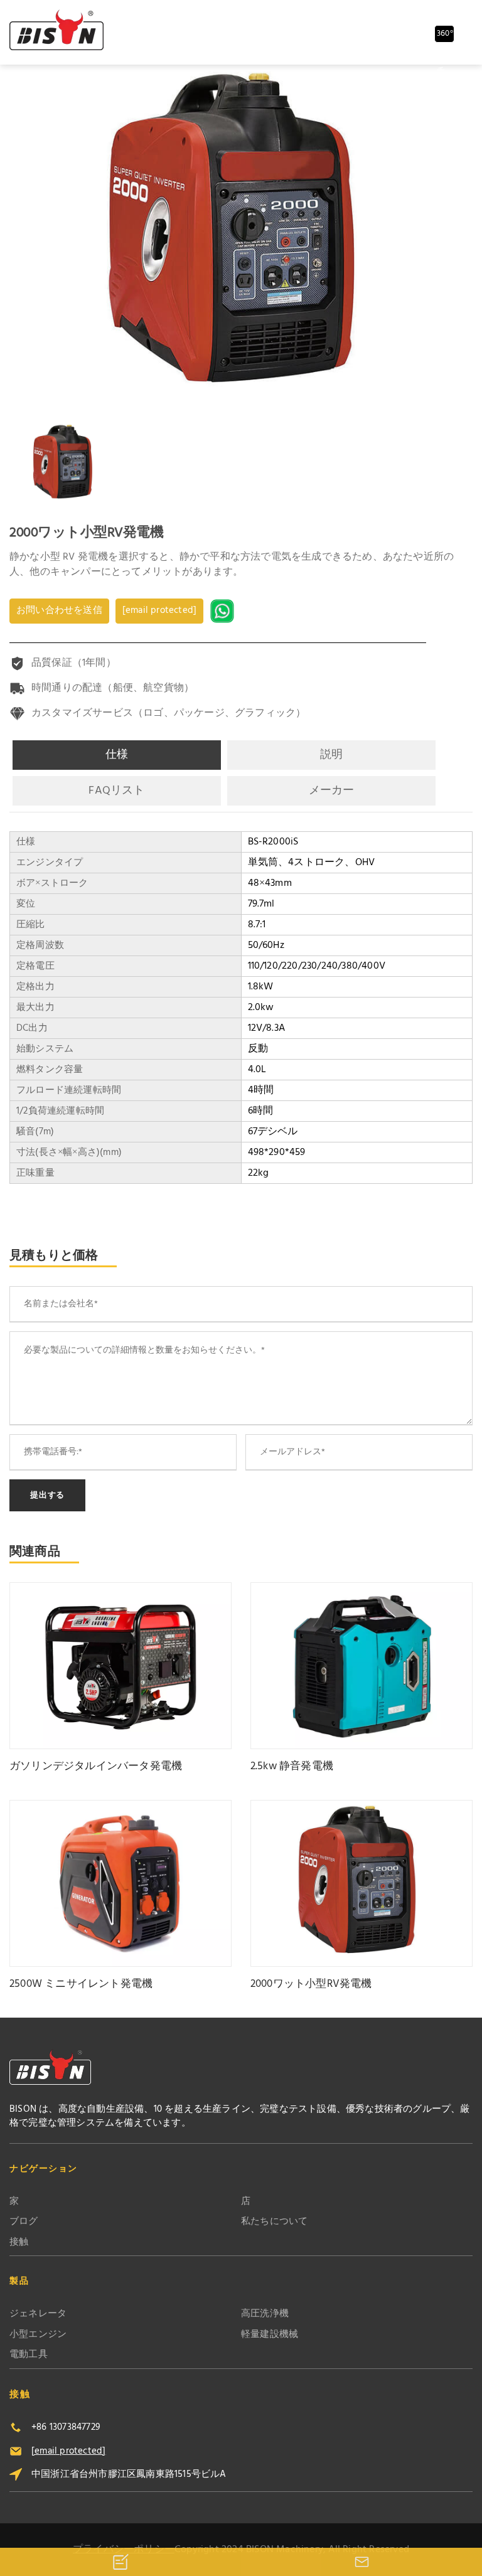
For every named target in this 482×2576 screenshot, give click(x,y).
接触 (19, 2243)
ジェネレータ (38, 2314)
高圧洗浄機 (265, 2314)
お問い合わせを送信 (59, 610)
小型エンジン (38, 2335)
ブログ (24, 2222)
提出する (47, 1495)
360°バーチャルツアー (445, 35)
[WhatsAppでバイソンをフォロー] (224, 611)
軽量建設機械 (270, 2335)
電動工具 (29, 2355)
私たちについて (274, 2222)
